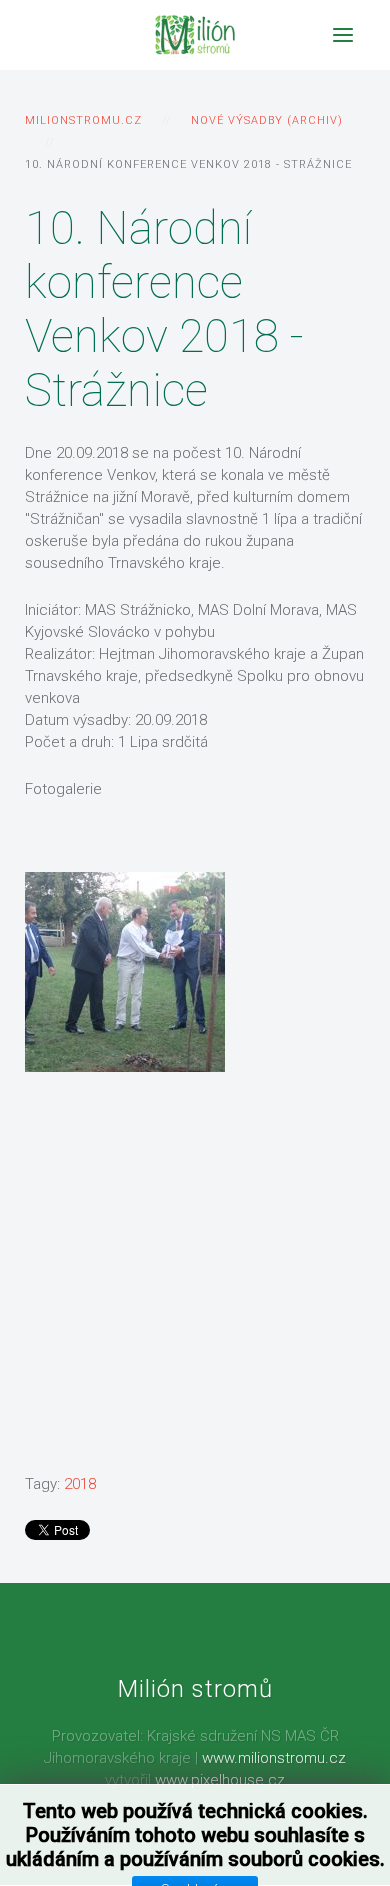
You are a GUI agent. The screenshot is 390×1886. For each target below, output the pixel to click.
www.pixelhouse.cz (220, 1780)
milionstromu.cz (83, 120)
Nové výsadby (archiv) (267, 120)
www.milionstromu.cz (274, 1758)
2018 (80, 1484)
